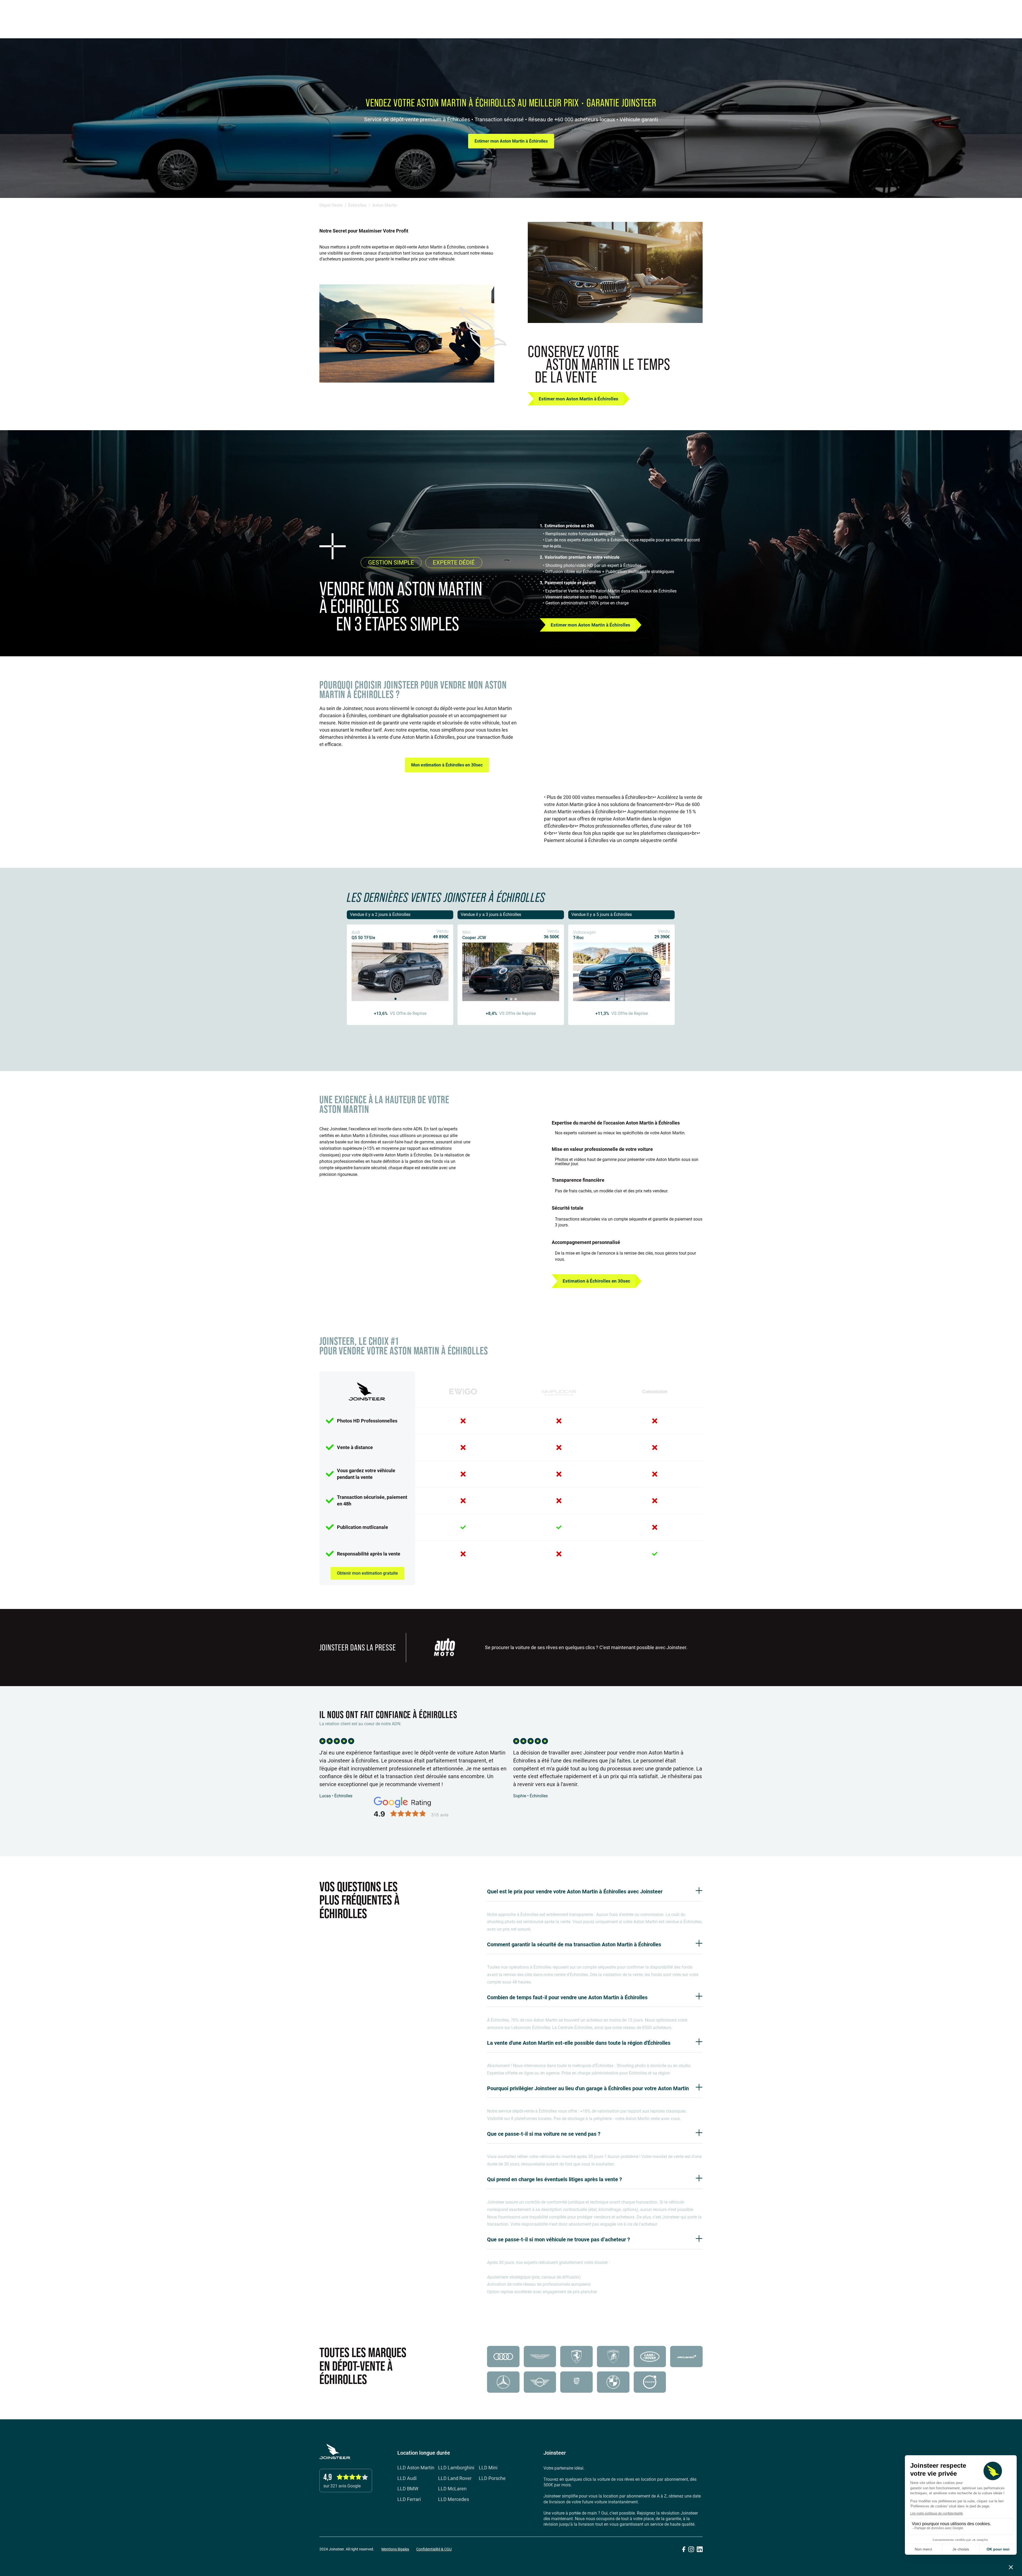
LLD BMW (408, 2489)
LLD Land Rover (455, 2478)
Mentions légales (395, 2549)
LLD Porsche (492, 2478)
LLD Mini (488, 2468)
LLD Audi (407, 2478)
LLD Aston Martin (416, 2468)
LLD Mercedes (454, 2500)
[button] (1005, 13)
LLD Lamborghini (456, 2468)
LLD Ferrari (409, 2500)
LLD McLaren (452, 2489)
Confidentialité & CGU (434, 2549)
